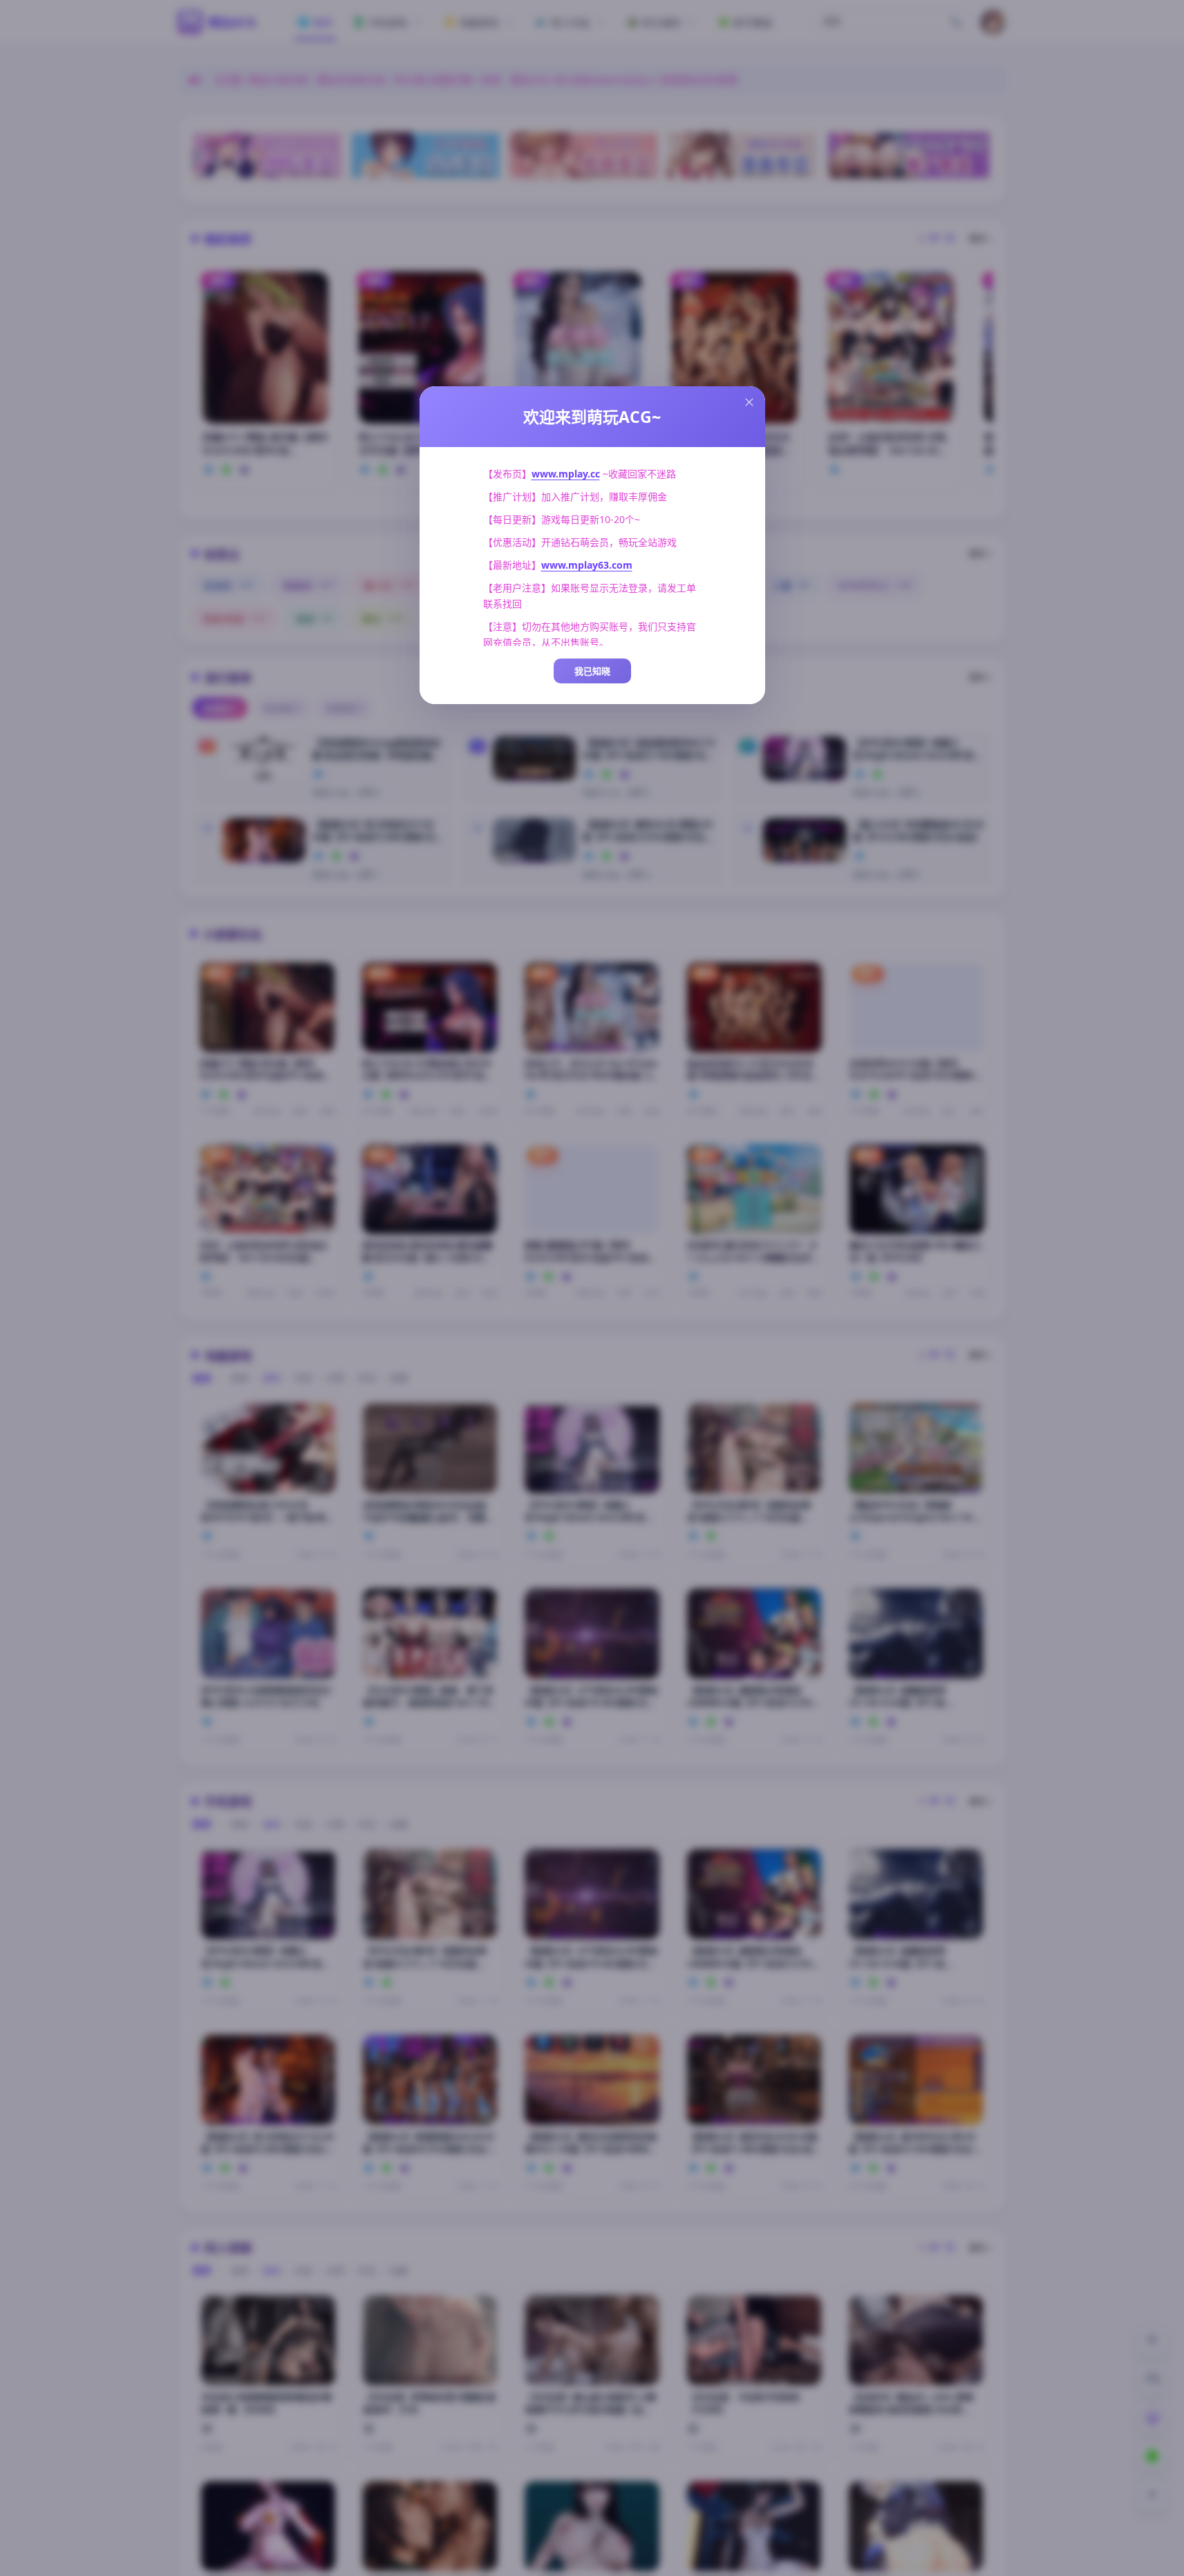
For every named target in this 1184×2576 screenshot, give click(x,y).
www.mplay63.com (587, 565)
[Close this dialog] (749, 402)
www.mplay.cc (566, 474)
